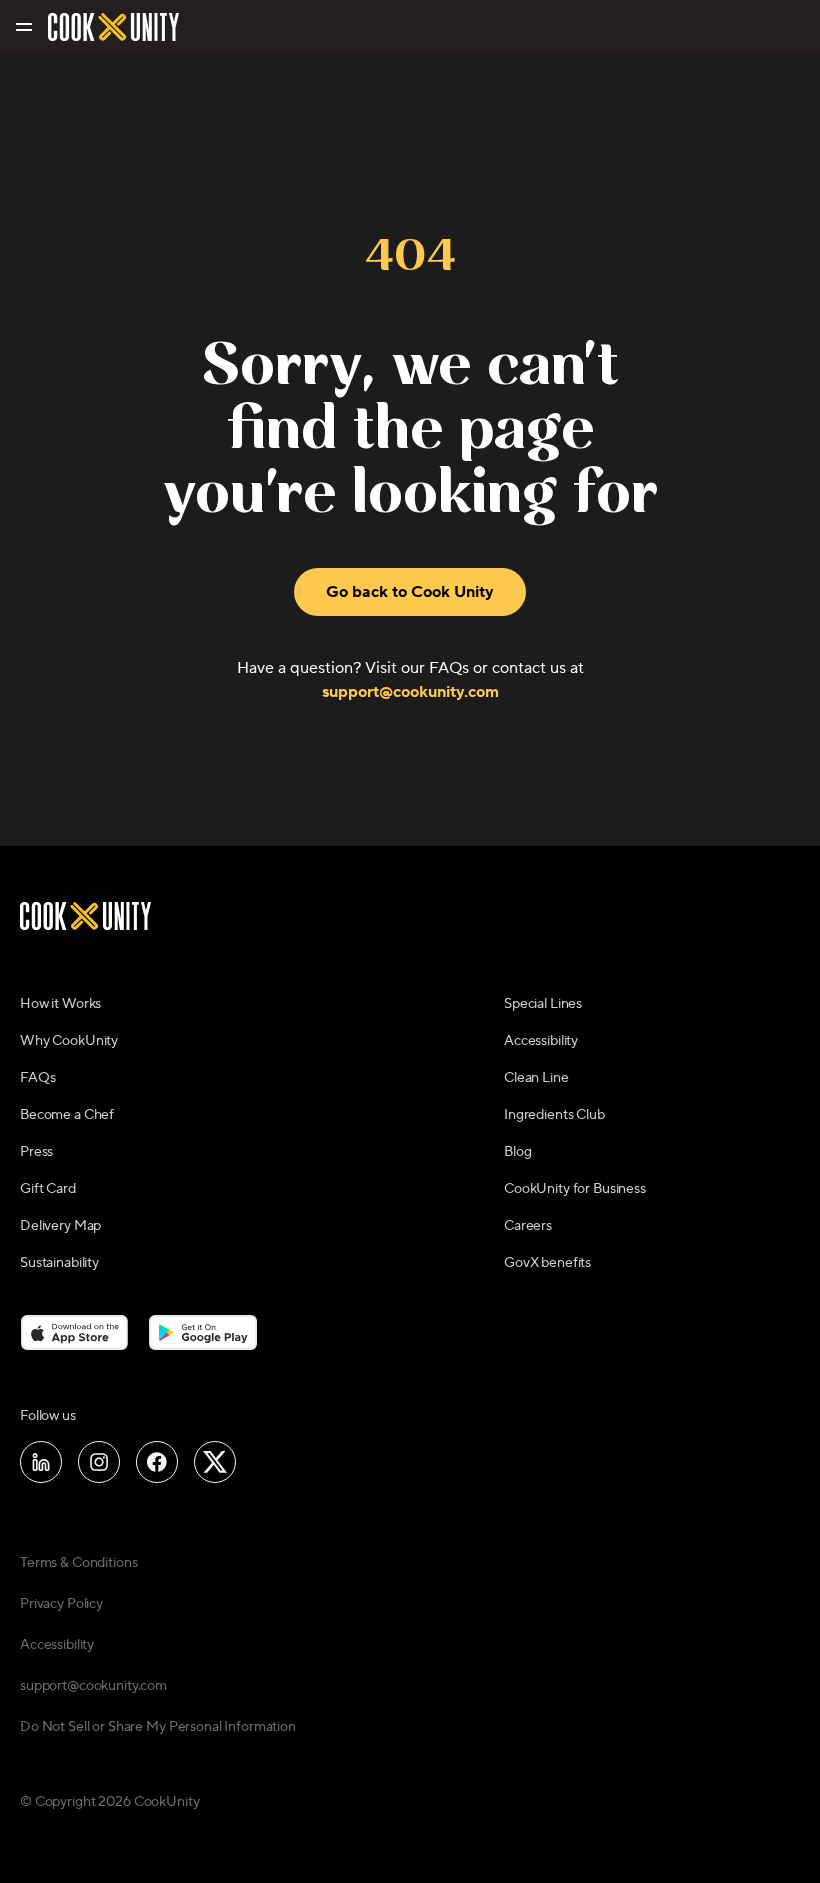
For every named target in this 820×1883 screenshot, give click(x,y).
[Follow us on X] (215, 1462)
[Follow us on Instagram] (99, 1462)
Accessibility (541, 1041)
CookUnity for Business (575, 1189)
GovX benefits (547, 1263)
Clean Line (536, 1078)
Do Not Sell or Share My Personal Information (158, 1727)
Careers (528, 1226)
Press (36, 1152)
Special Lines (543, 1004)
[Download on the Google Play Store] (203, 1332)
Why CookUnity (69, 1041)
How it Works (60, 1004)
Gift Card (48, 1189)
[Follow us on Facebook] (157, 1462)
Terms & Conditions (78, 1563)
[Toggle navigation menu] (22, 27)
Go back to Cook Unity (410, 592)
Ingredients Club (554, 1115)
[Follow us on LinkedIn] (41, 1462)
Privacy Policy (61, 1604)
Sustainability (59, 1263)
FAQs (37, 1078)
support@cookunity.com (410, 692)
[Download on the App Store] (74, 1332)
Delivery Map (60, 1226)
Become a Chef (67, 1115)
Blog (517, 1152)
